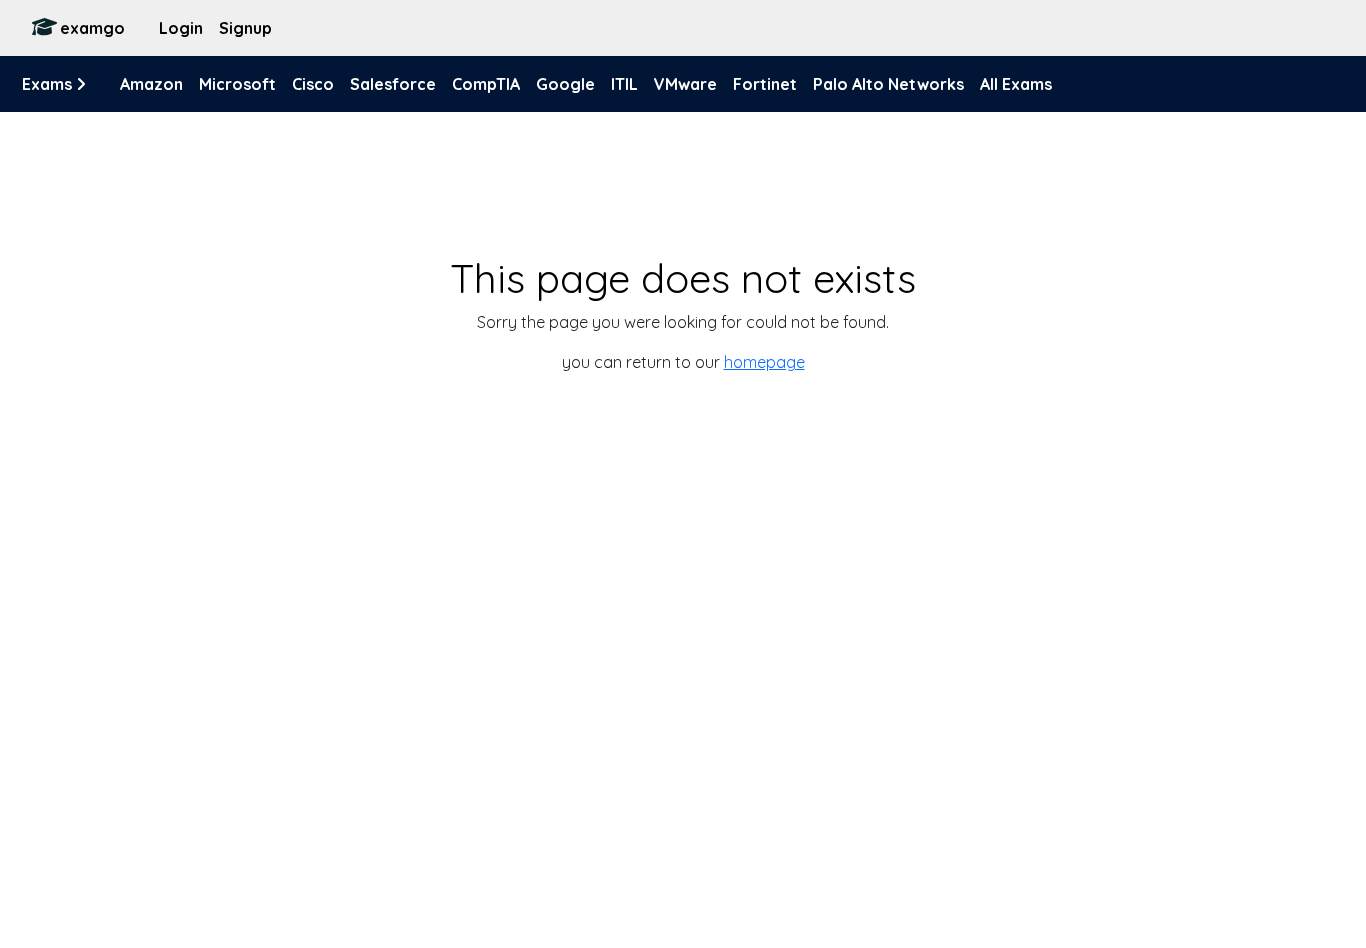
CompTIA (486, 84)
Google (565, 84)
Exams (49, 84)
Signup (245, 28)
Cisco (313, 84)
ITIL (624, 84)
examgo (92, 28)
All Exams (1016, 84)
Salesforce (393, 84)
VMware (685, 84)
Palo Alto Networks (888, 84)
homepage (764, 362)
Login (181, 28)
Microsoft (237, 84)
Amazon (151, 84)
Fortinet (765, 84)
